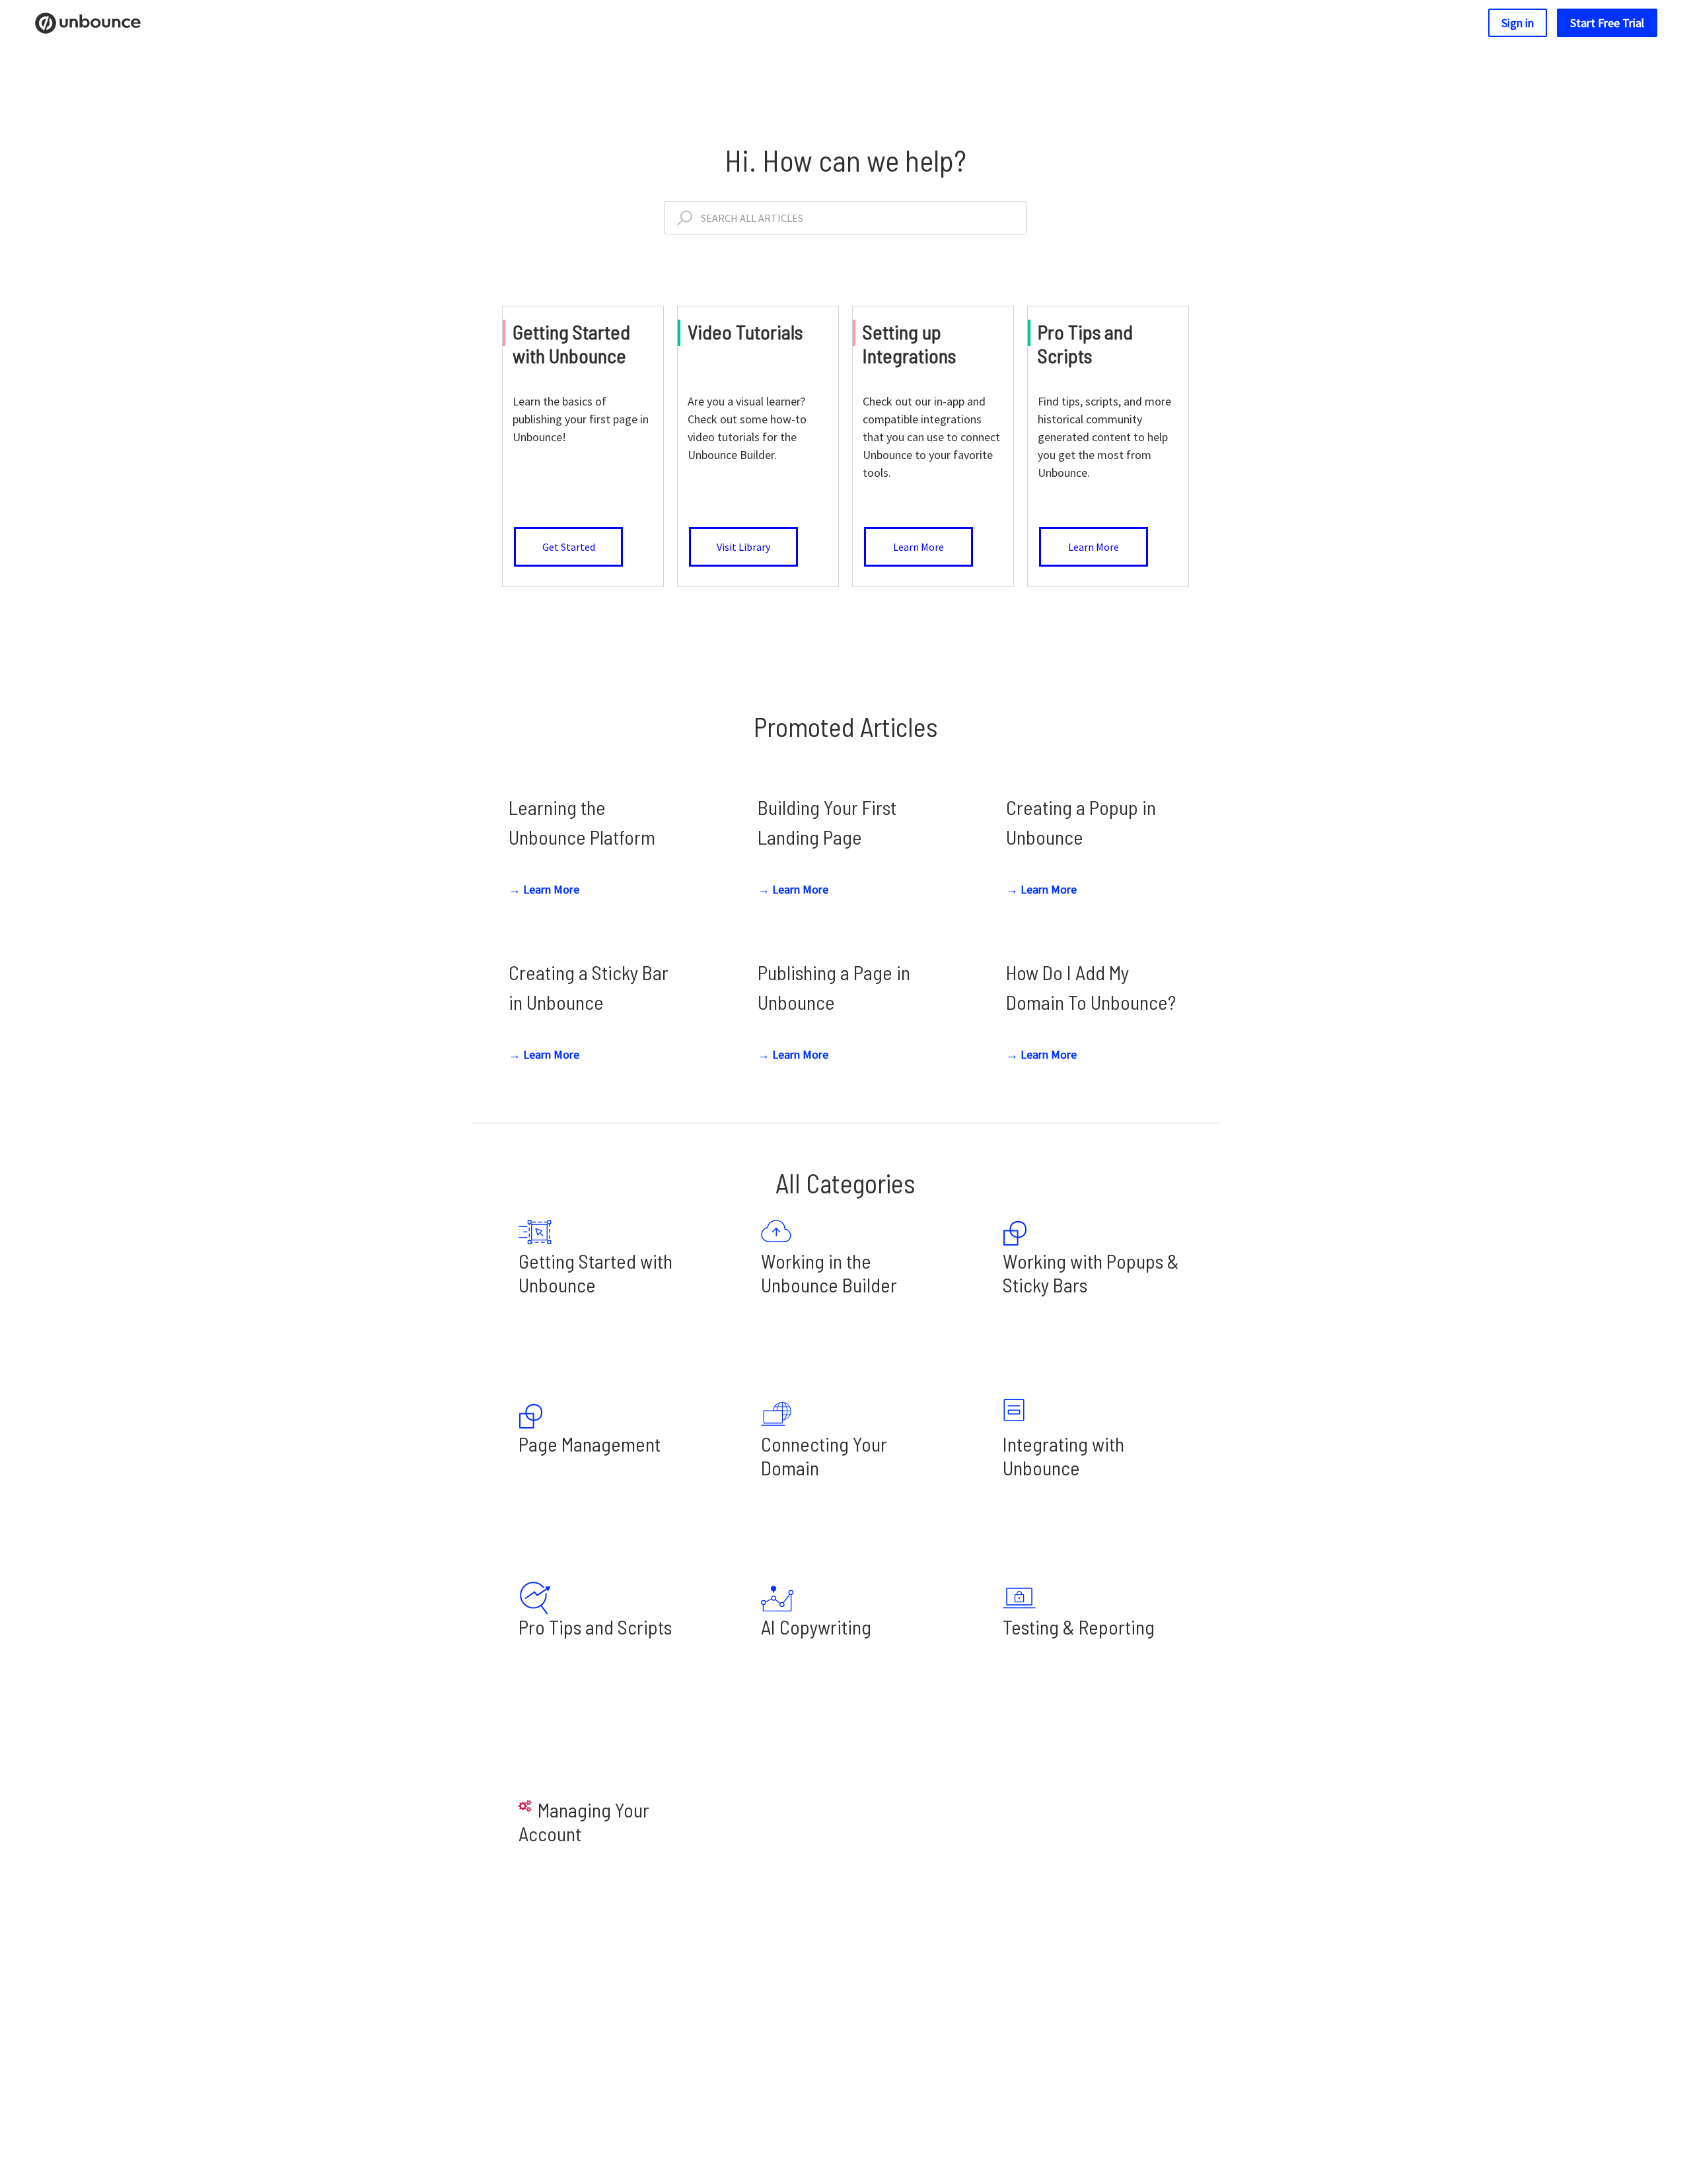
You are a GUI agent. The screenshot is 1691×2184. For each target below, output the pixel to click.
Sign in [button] (1518, 23)
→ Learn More (544, 889)
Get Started (569, 547)
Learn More (918, 547)
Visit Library (743, 547)
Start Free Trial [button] (1607, 23)
